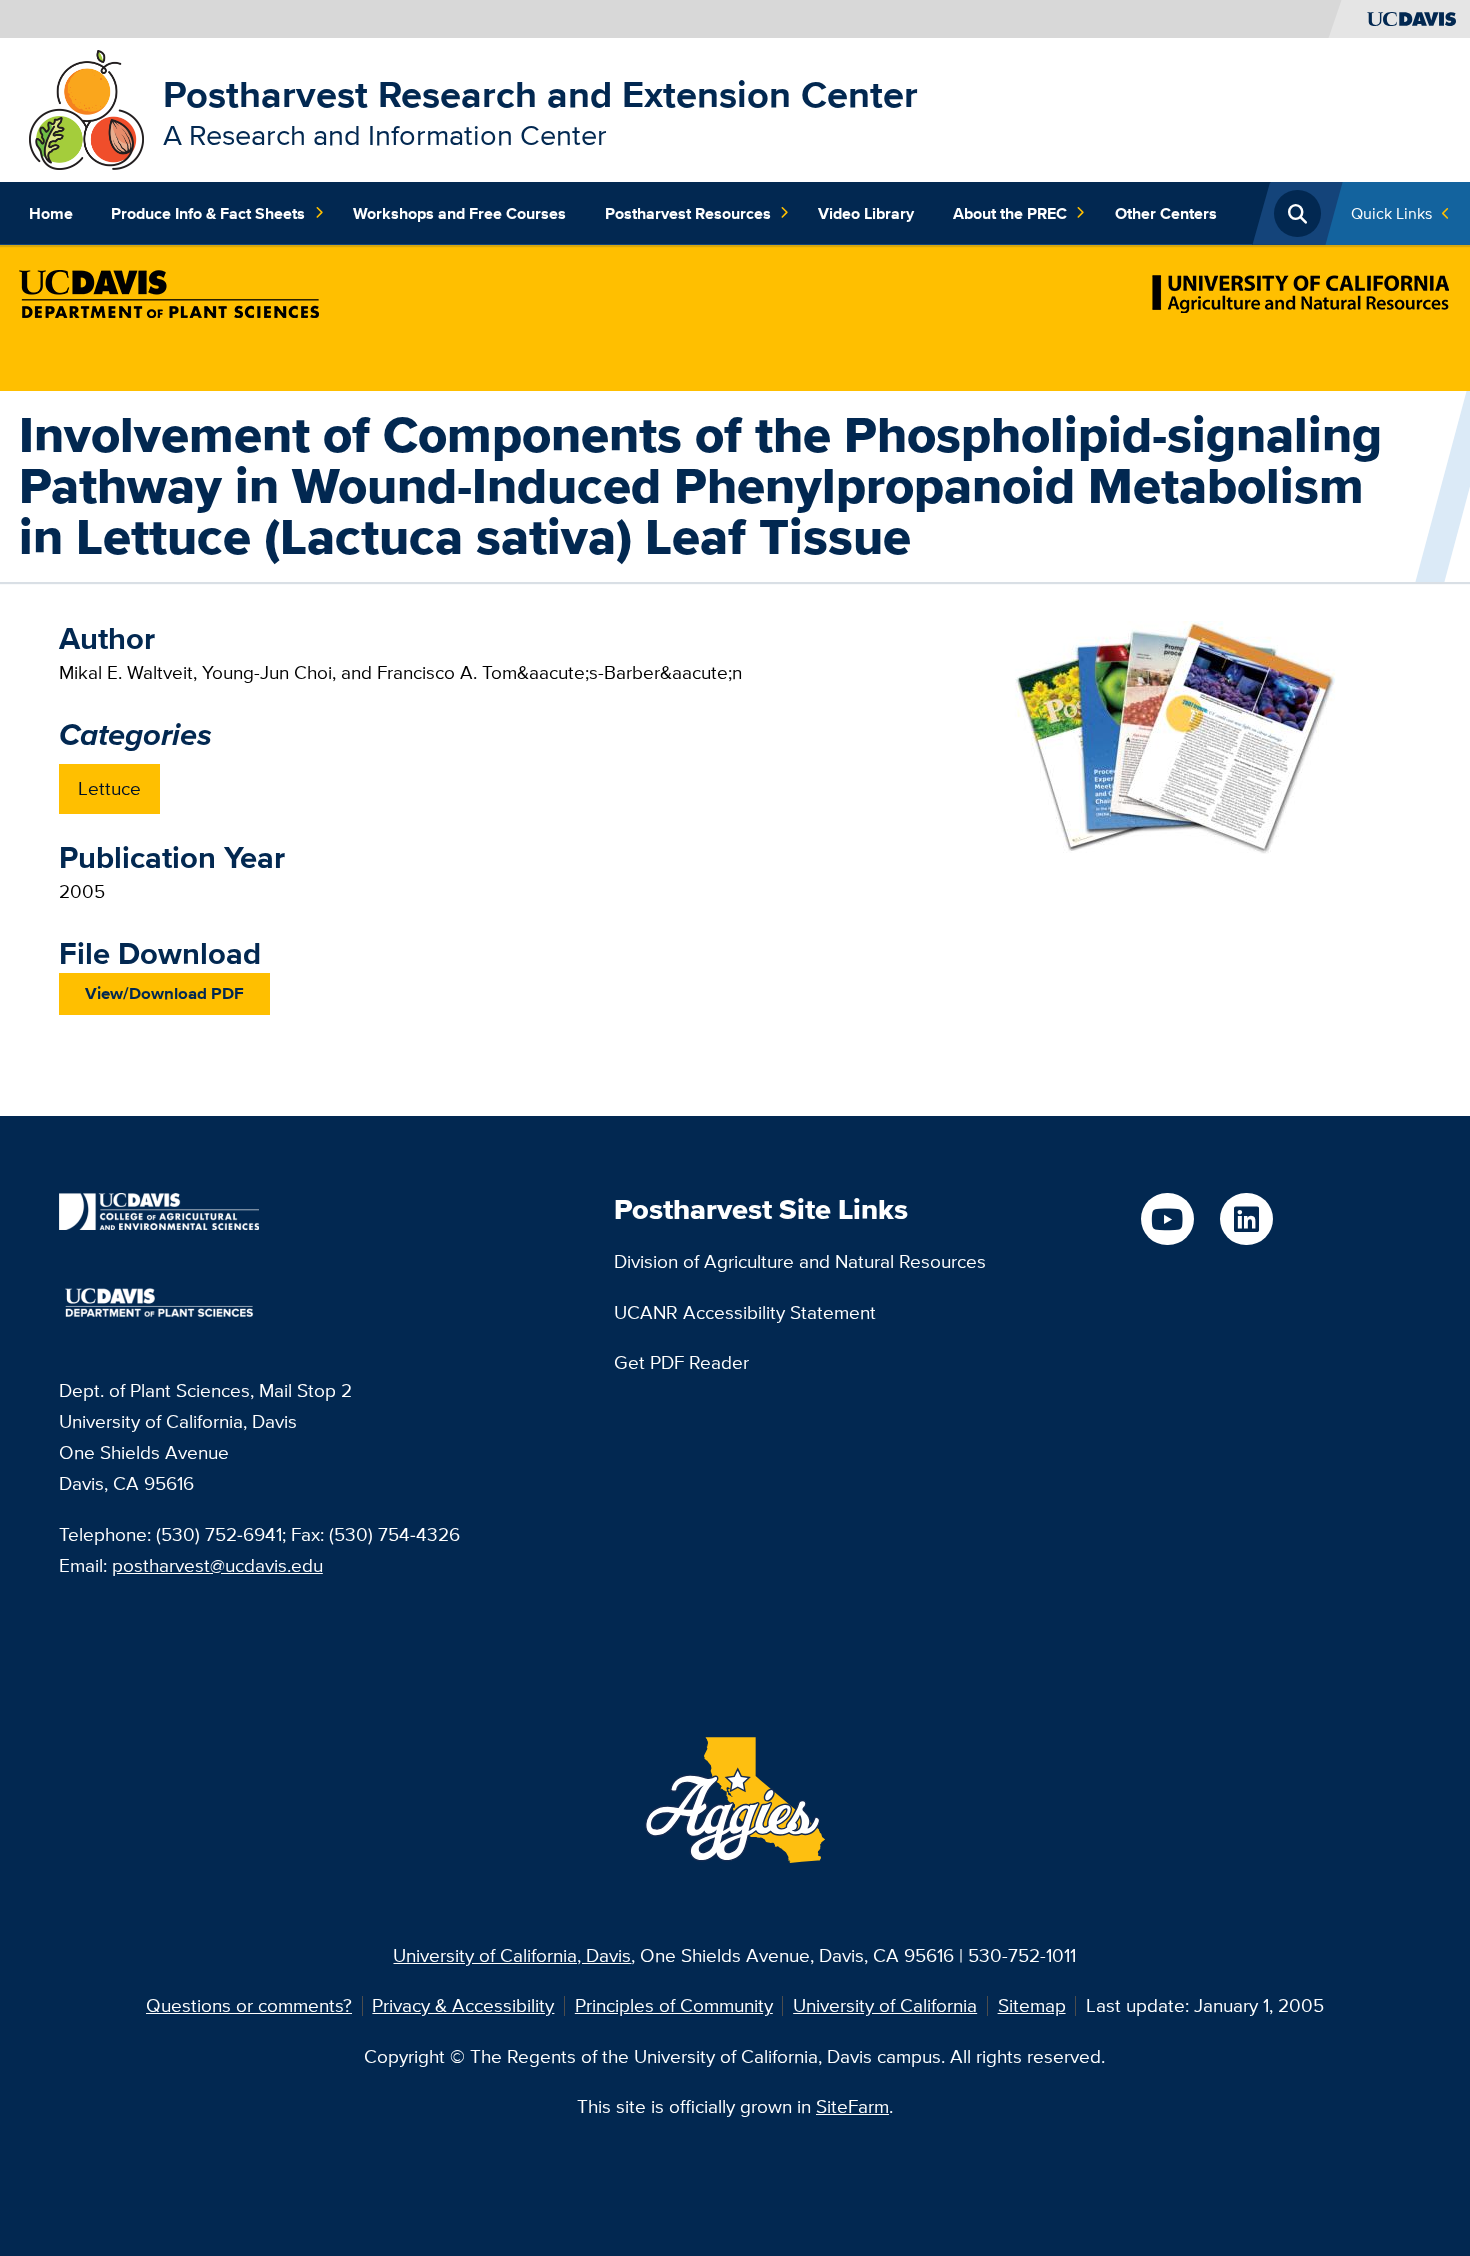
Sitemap (1032, 2005)
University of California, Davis (512, 1955)
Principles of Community (674, 2005)
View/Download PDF (164, 993)
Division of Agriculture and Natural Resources (800, 1261)
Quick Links (1391, 213)
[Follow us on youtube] (1167, 1219)
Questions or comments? (249, 2005)
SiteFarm (852, 2106)
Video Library (866, 213)
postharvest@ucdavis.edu (217, 1565)
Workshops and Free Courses (459, 213)
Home (51, 213)
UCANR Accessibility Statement (745, 1312)
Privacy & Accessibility (463, 2005)
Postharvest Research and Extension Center (540, 94)
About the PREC (1010, 213)
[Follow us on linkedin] (1246, 1219)
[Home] (86, 108)
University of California (885, 2005)
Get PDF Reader (681, 1362)
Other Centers (1166, 213)
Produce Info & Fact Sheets (208, 213)
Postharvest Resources (688, 213)
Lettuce (109, 788)
